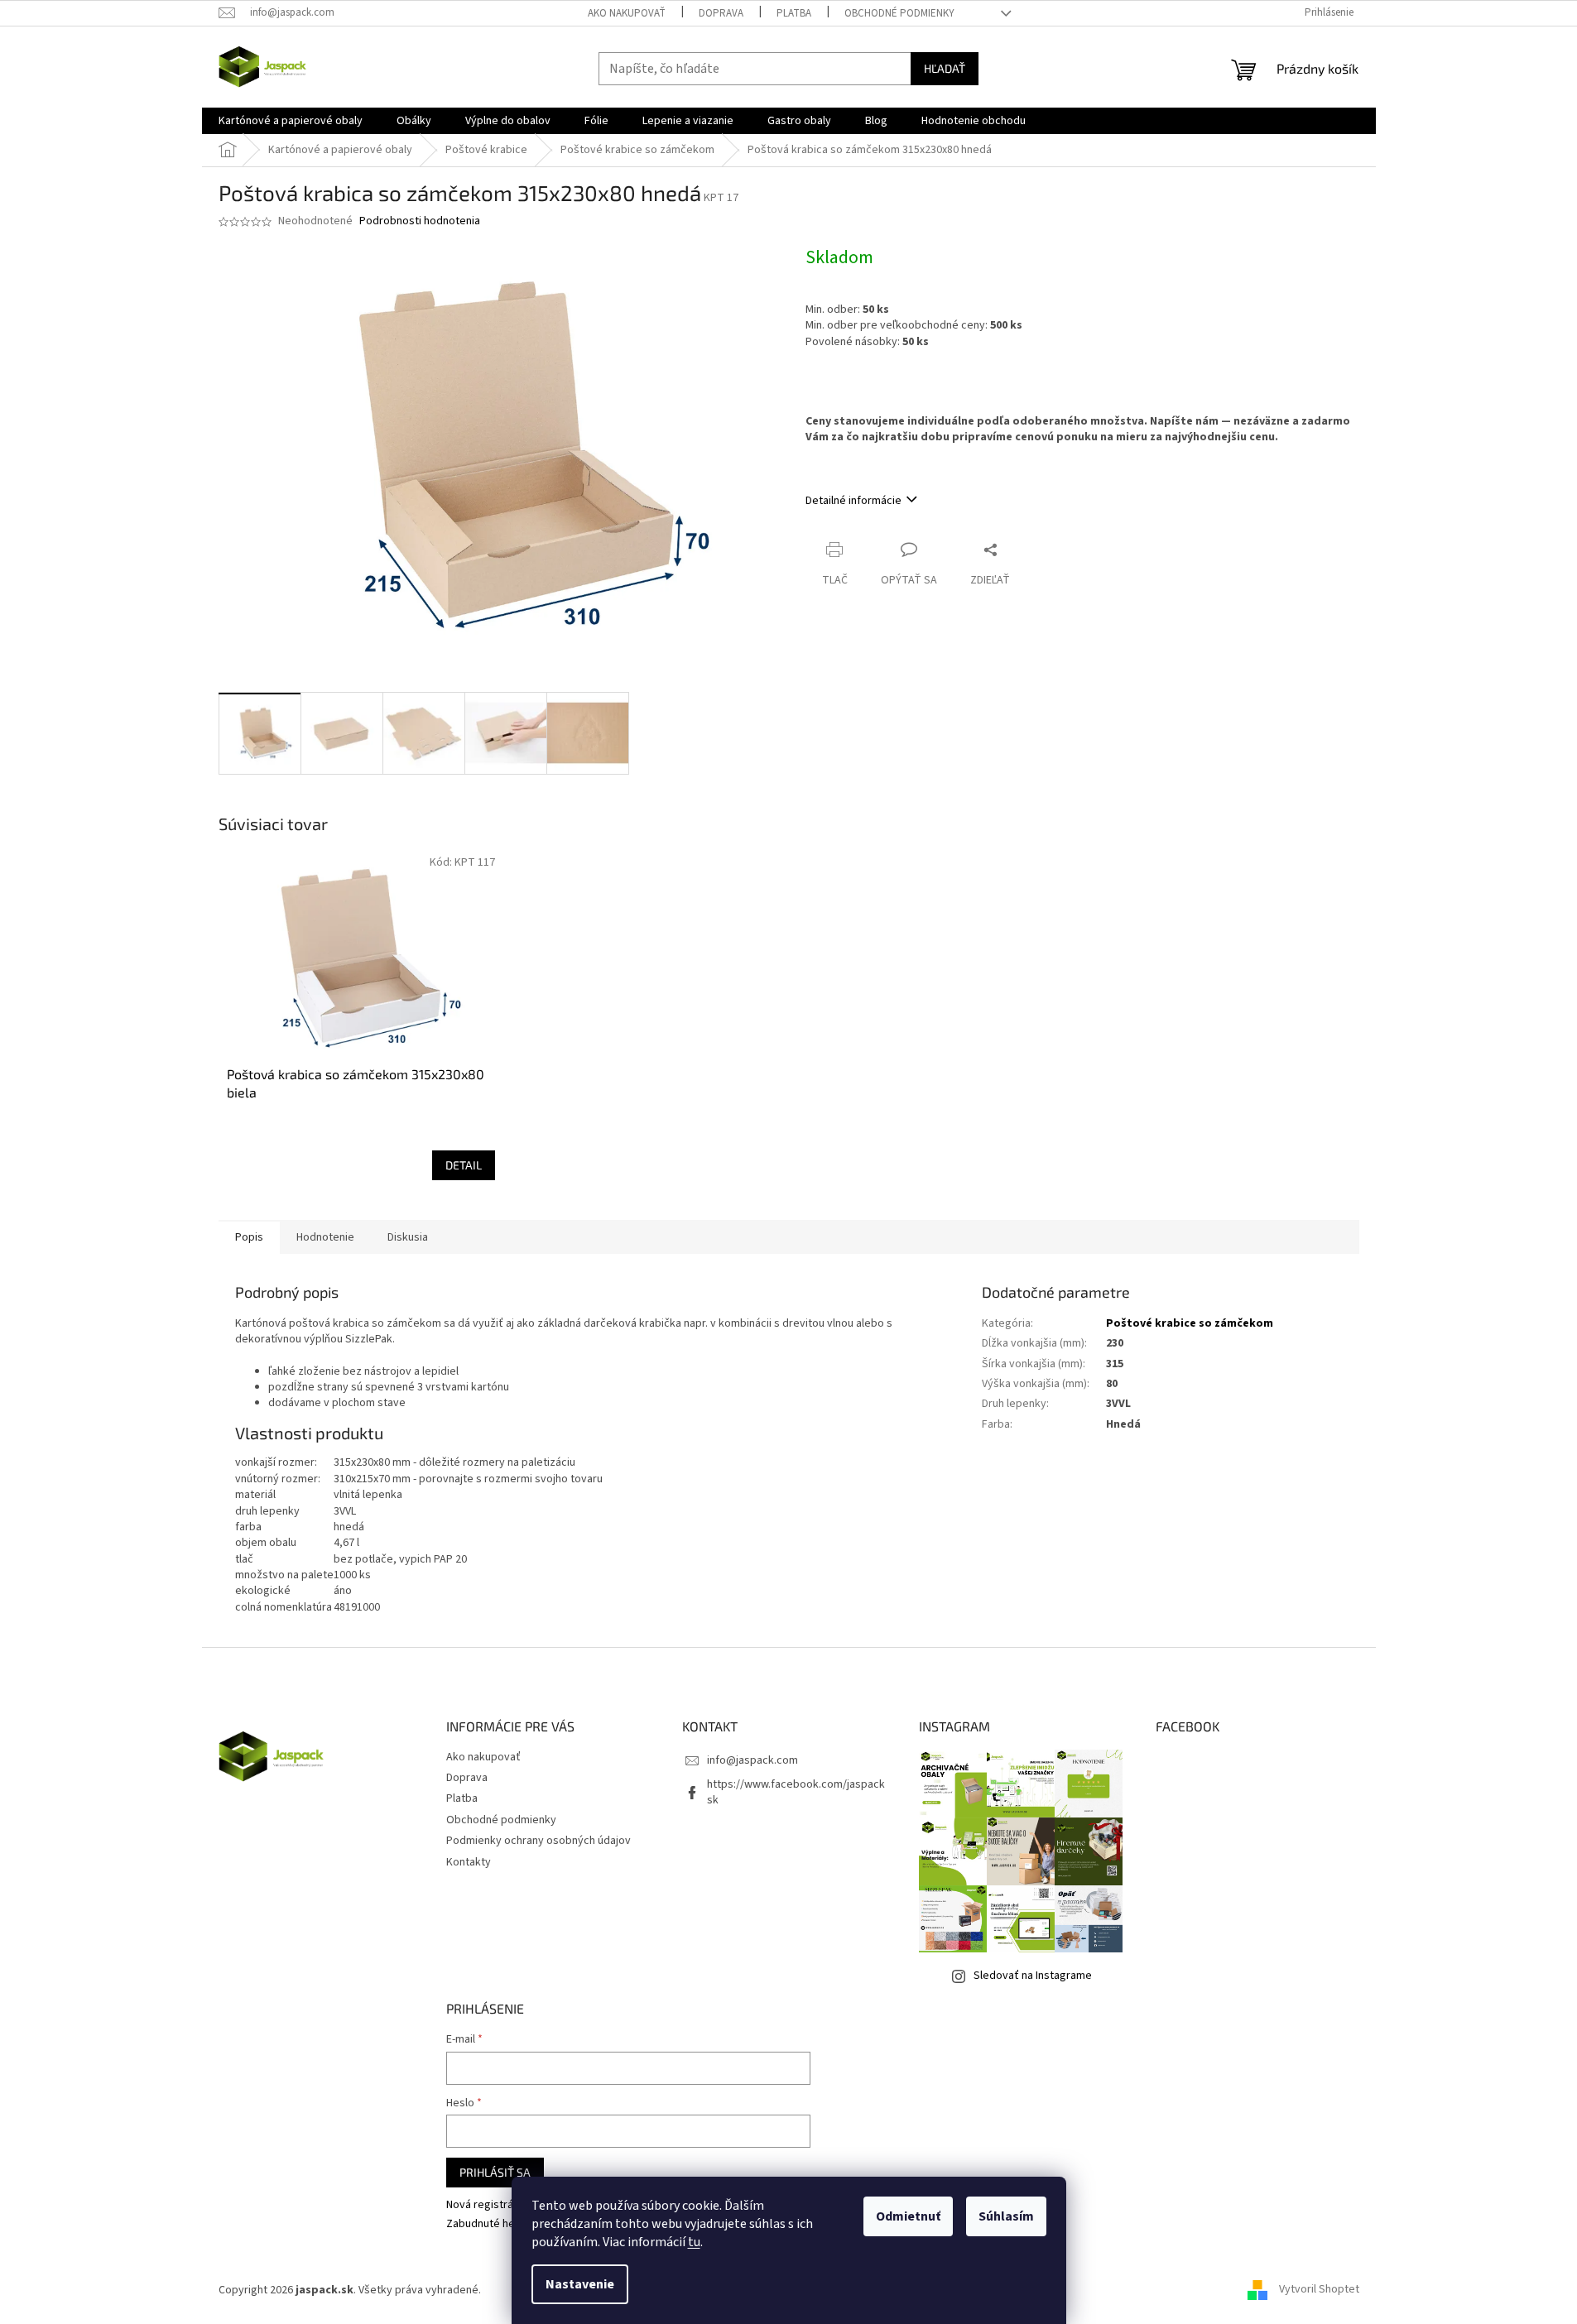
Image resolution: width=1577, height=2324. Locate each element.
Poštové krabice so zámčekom (1190, 1323)
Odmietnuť (908, 2216)
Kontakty (469, 1862)
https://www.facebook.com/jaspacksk (796, 1792)
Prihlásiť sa (495, 2172)
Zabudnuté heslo (488, 2224)
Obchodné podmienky (899, 13)
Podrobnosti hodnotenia (420, 221)
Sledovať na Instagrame (1033, 1976)
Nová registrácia (487, 2205)
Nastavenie (580, 2284)
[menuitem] (291, 121)
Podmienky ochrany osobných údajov (538, 1841)
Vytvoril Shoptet (1319, 2290)
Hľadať (945, 68)
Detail (464, 1165)
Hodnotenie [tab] (325, 1237)
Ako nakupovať (627, 13)
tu (694, 2242)
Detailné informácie (853, 501)
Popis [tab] (249, 1237)
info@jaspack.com (752, 1760)
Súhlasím (1006, 2216)
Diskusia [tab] (408, 1237)
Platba (794, 13)
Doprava (721, 13)
